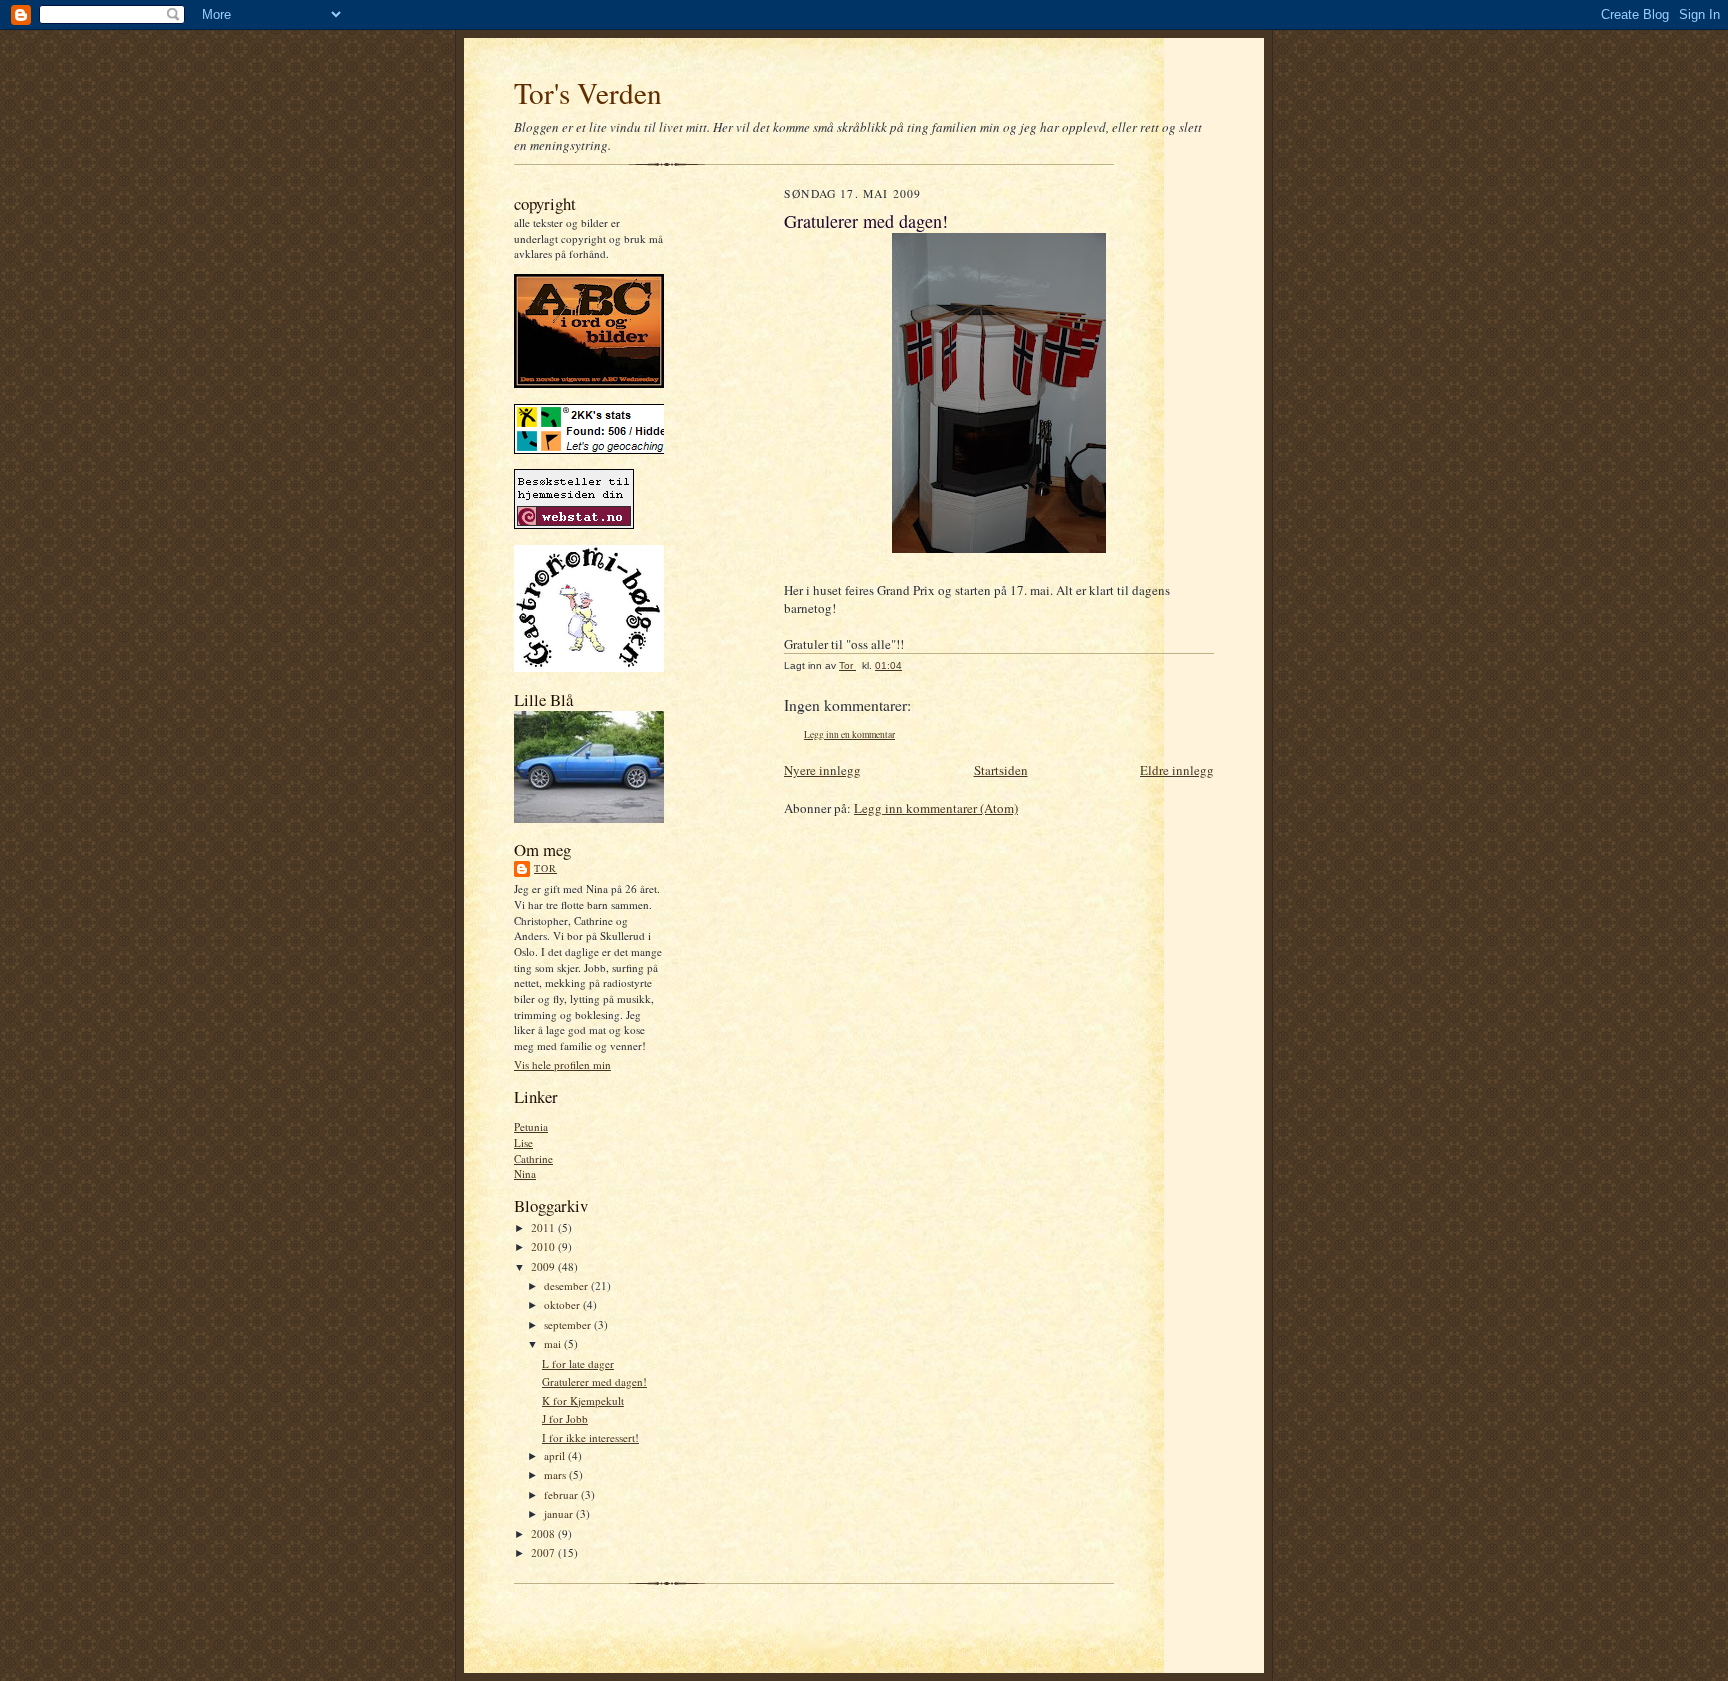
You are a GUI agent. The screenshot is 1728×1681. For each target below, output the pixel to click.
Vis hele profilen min (562, 1064)
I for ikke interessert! (590, 1437)
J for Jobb (565, 1418)
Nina (525, 1173)
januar (560, 1513)
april (556, 1455)
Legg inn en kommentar (849, 734)
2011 (544, 1227)
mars (556, 1474)
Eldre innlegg (1177, 770)
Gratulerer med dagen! (594, 1381)
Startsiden (1001, 770)
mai (554, 1343)
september (569, 1324)
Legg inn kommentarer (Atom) (936, 808)
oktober (563, 1304)
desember (567, 1285)
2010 (544, 1246)
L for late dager (578, 1363)
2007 (544, 1552)
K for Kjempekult (583, 1400)
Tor (545, 868)
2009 (544, 1266)
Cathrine (533, 1158)
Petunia (531, 1126)
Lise (523, 1142)
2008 (544, 1533)
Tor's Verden (588, 92)
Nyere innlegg (822, 770)
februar (562, 1494)
